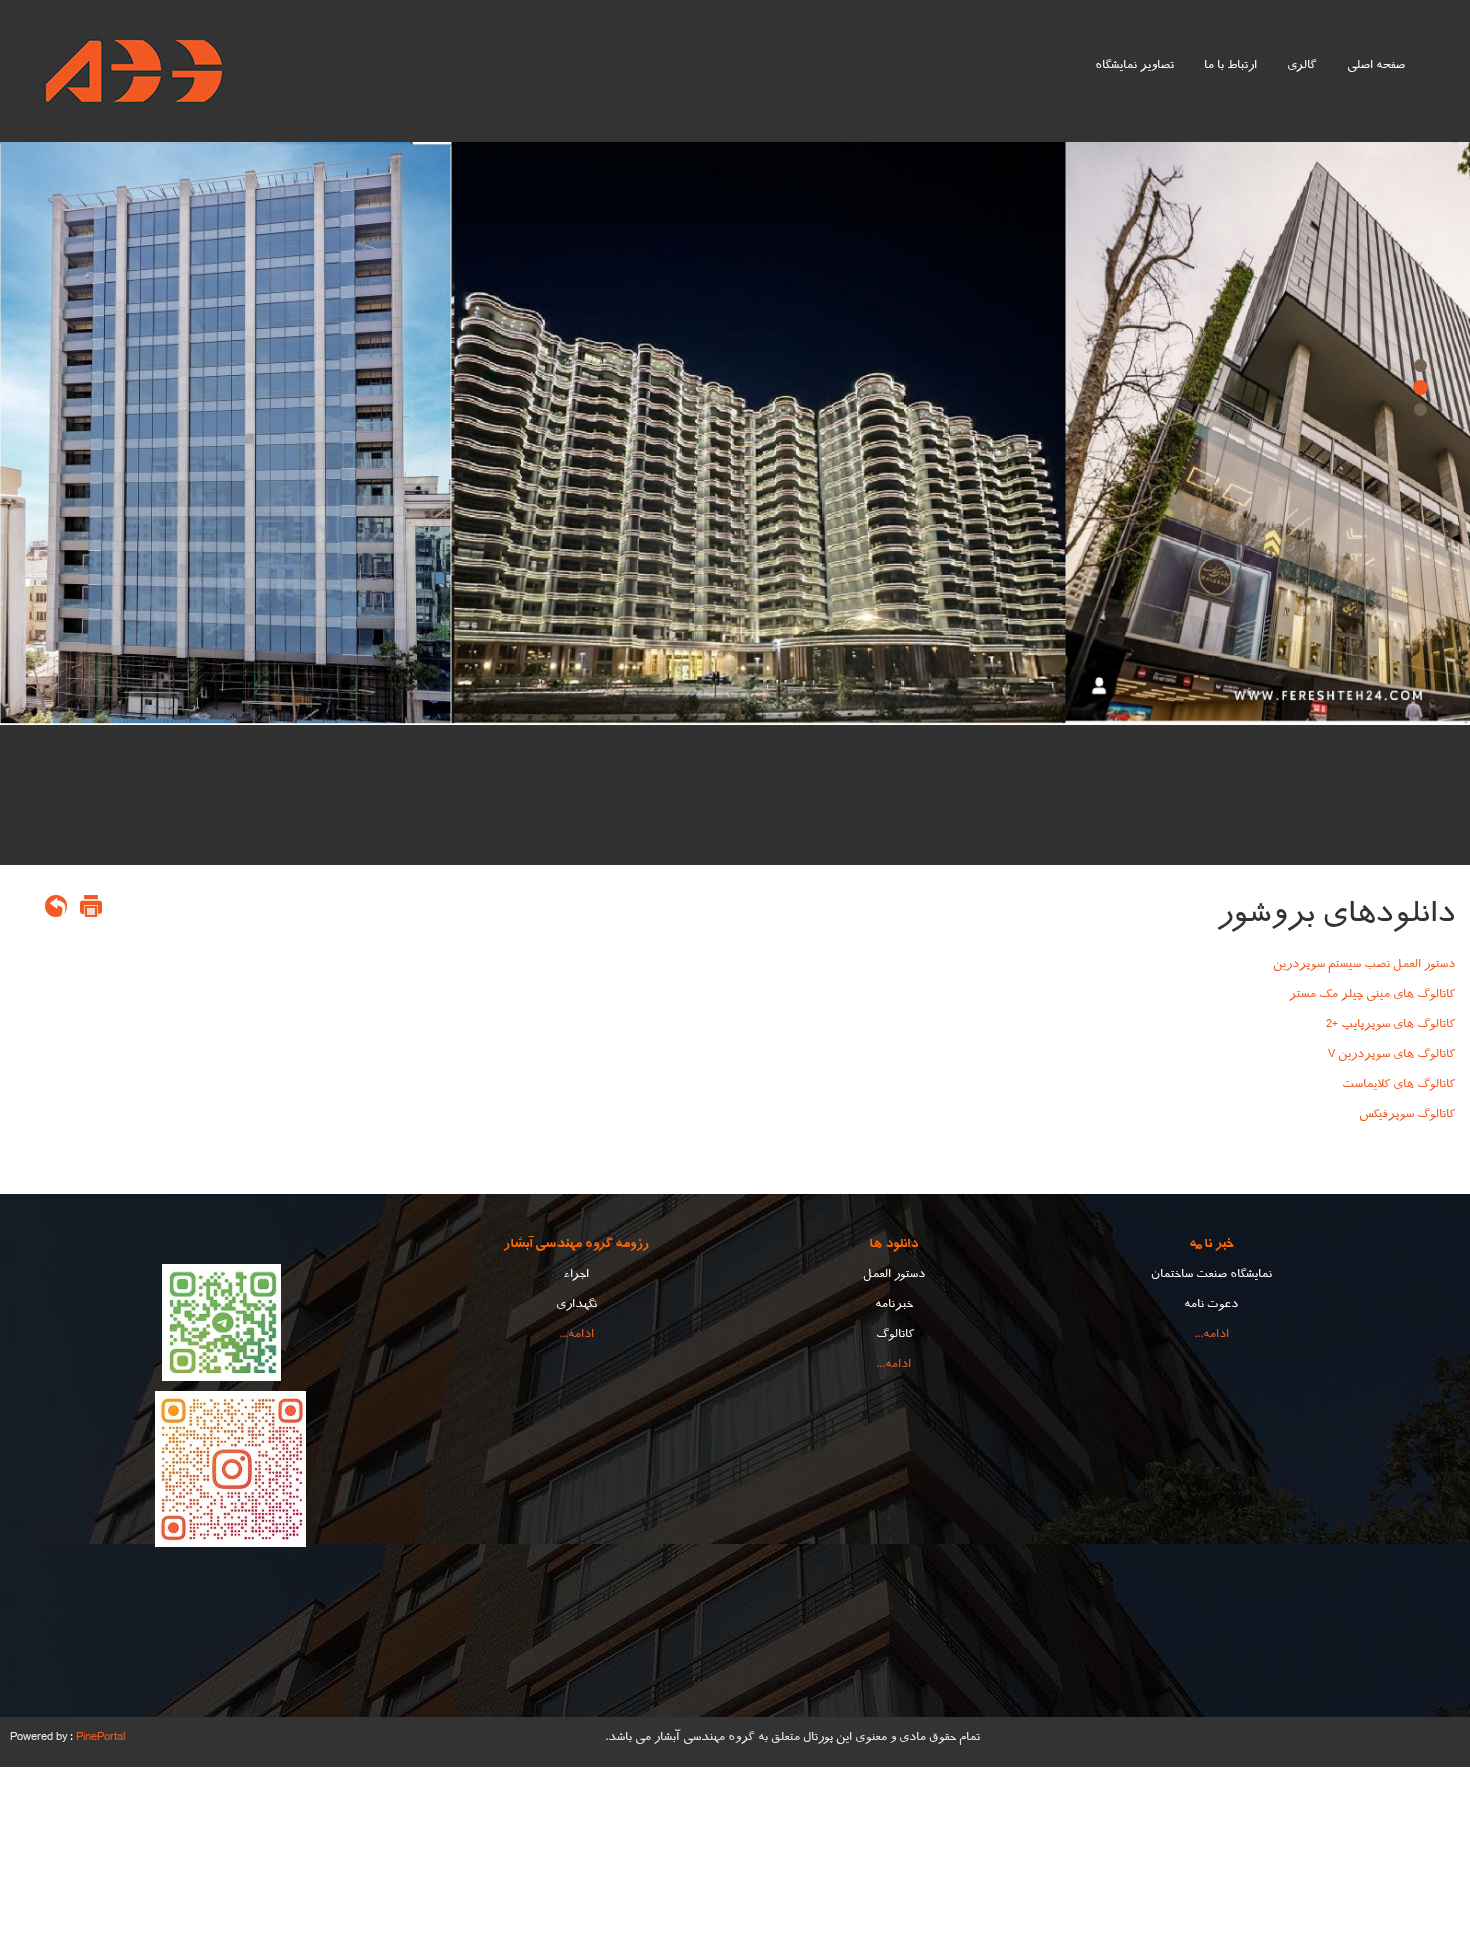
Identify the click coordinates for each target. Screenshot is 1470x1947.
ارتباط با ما (1230, 65)
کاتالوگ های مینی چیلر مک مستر (1372, 994)
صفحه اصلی (1376, 65)
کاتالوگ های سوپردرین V (1391, 1054)
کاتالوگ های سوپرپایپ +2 (1390, 1024)
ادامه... (1211, 1334)
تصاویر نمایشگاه (1134, 65)
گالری (1302, 65)
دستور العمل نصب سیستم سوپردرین (1364, 964)
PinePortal (100, 1737)
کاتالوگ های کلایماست (1398, 1084)
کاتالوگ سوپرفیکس (1407, 1114)
